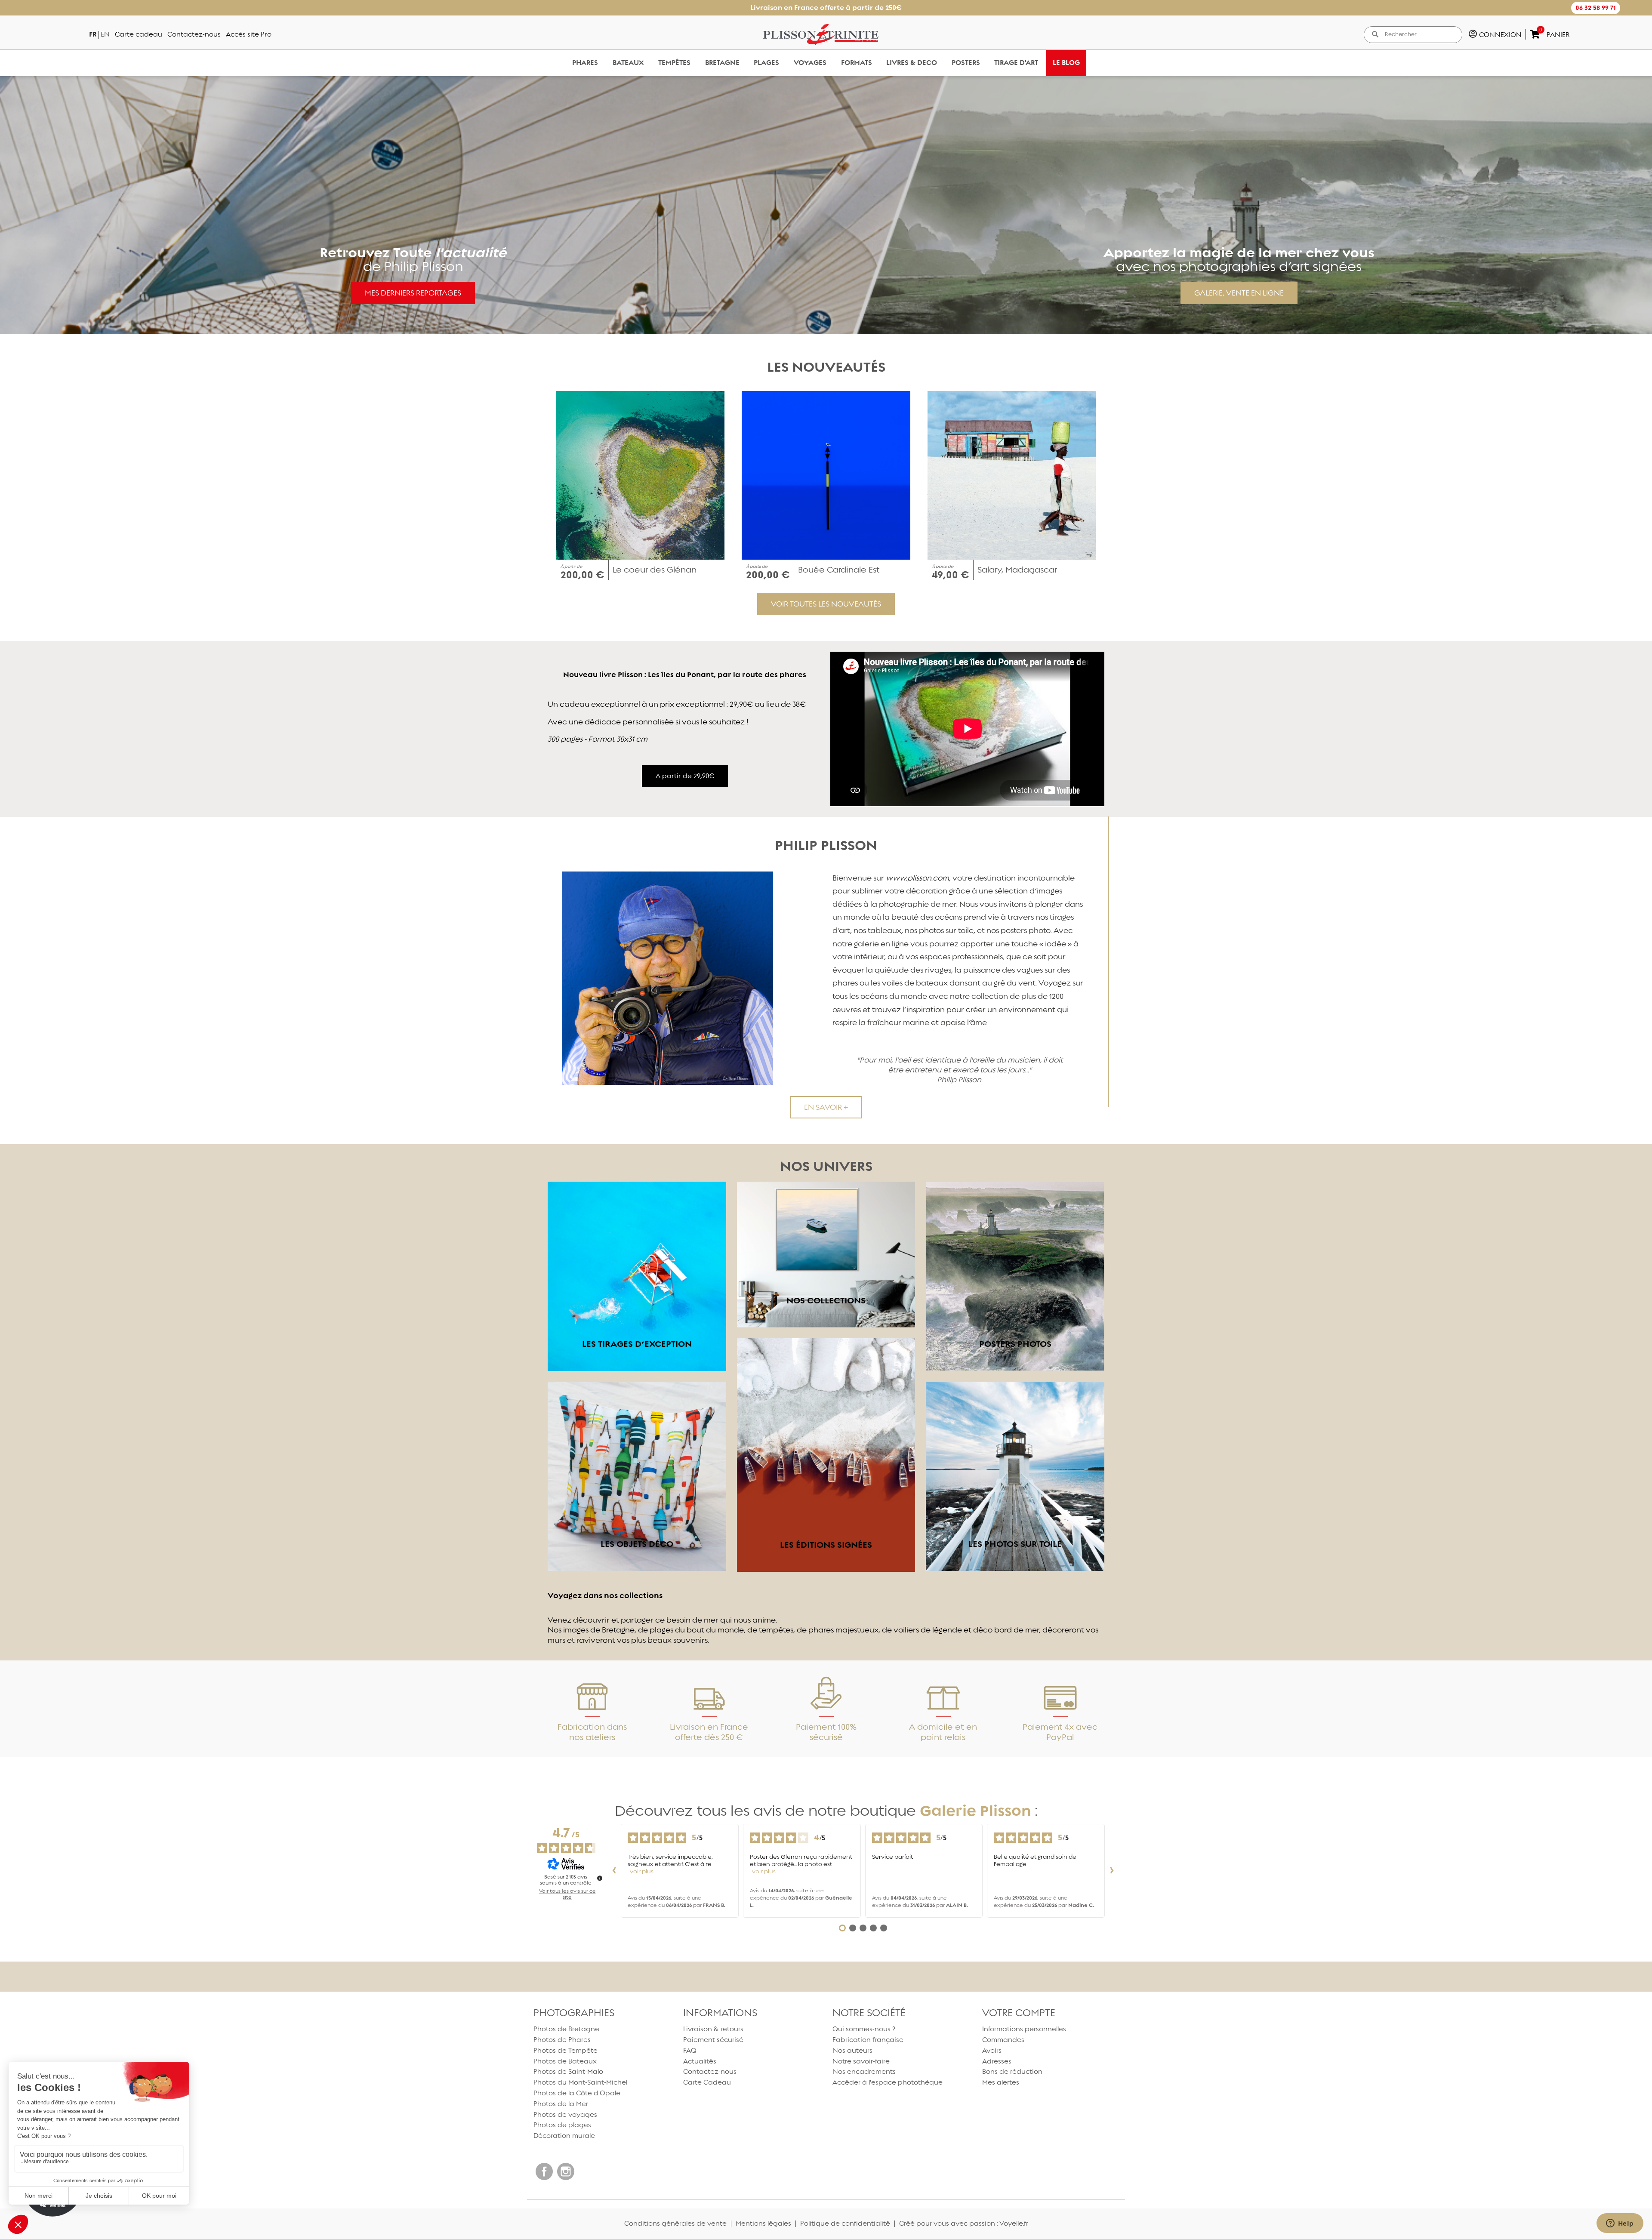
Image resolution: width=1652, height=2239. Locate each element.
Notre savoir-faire (861, 2061)
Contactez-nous (194, 34)
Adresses (997, 2061)
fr (93, 34)
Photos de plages (562, 2125)
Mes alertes (1001, 2082)
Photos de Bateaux (565, 2061)
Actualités (700, 2061)
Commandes (1003, 2040)
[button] (1596, 8)
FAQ (690, 2050)
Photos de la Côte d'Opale (577, 2093)
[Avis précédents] (614, 1871)
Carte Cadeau (707, 2082)
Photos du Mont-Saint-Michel (580, 2082)
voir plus (642, 1871)
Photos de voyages (565, 2114)
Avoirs (992, 2050)
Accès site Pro (249, 34)
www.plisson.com (917, 878)
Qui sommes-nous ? (864, 2029)
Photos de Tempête (566, 2050)
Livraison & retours (713, 2029)
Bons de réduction (1012, 2071)
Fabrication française (868, 2040)
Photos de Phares (562, 2040)
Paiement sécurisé (713, 2040)
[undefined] (600, 1878)
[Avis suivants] (1112, 1871)
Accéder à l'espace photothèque (888, 2082)
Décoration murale (564, 2136)
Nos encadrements (864, 2071)
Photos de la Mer (561, 2104)
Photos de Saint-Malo (568, 2071)
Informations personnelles (1024, 2029)
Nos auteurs (852, 2050)
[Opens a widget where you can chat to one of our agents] (1620, 2224)
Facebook (544, 2171)
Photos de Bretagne (566, 2029)
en (105, 34)
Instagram (566, 2171)
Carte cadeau (139, 34)
